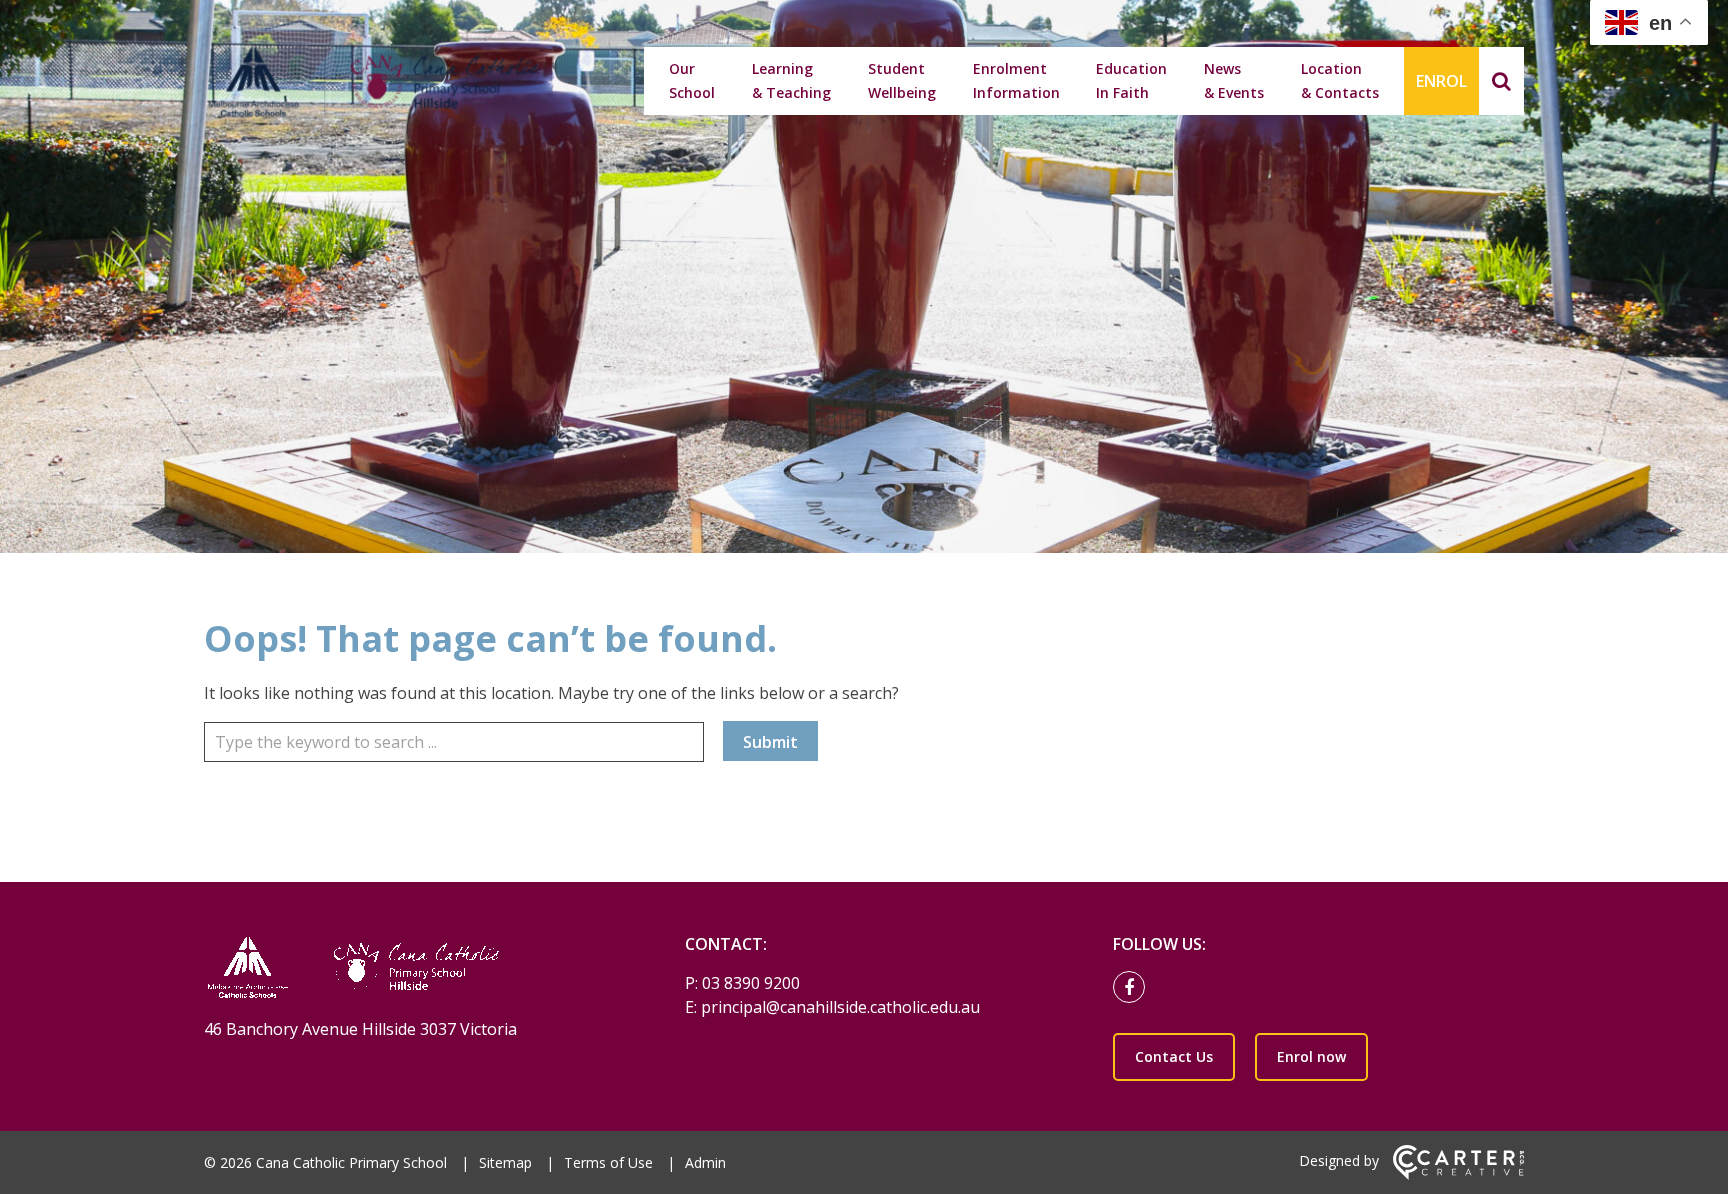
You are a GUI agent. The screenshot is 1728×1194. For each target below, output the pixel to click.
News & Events (1234, 80)
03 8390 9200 (751, 983)
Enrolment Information (1016, 80)
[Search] (1501, 81)
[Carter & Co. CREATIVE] (1458, 1174)
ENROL (1441, 81)
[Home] (409, 969)
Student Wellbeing (902, 80)
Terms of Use (608, 1162)
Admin (705, 1162)
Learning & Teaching (791, 80)
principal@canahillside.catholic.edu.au (840, 1007)
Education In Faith (1131, 80)
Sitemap (505, 1162)
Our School (692, 80)
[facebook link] (1134, 988)
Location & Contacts (1340, 80)
